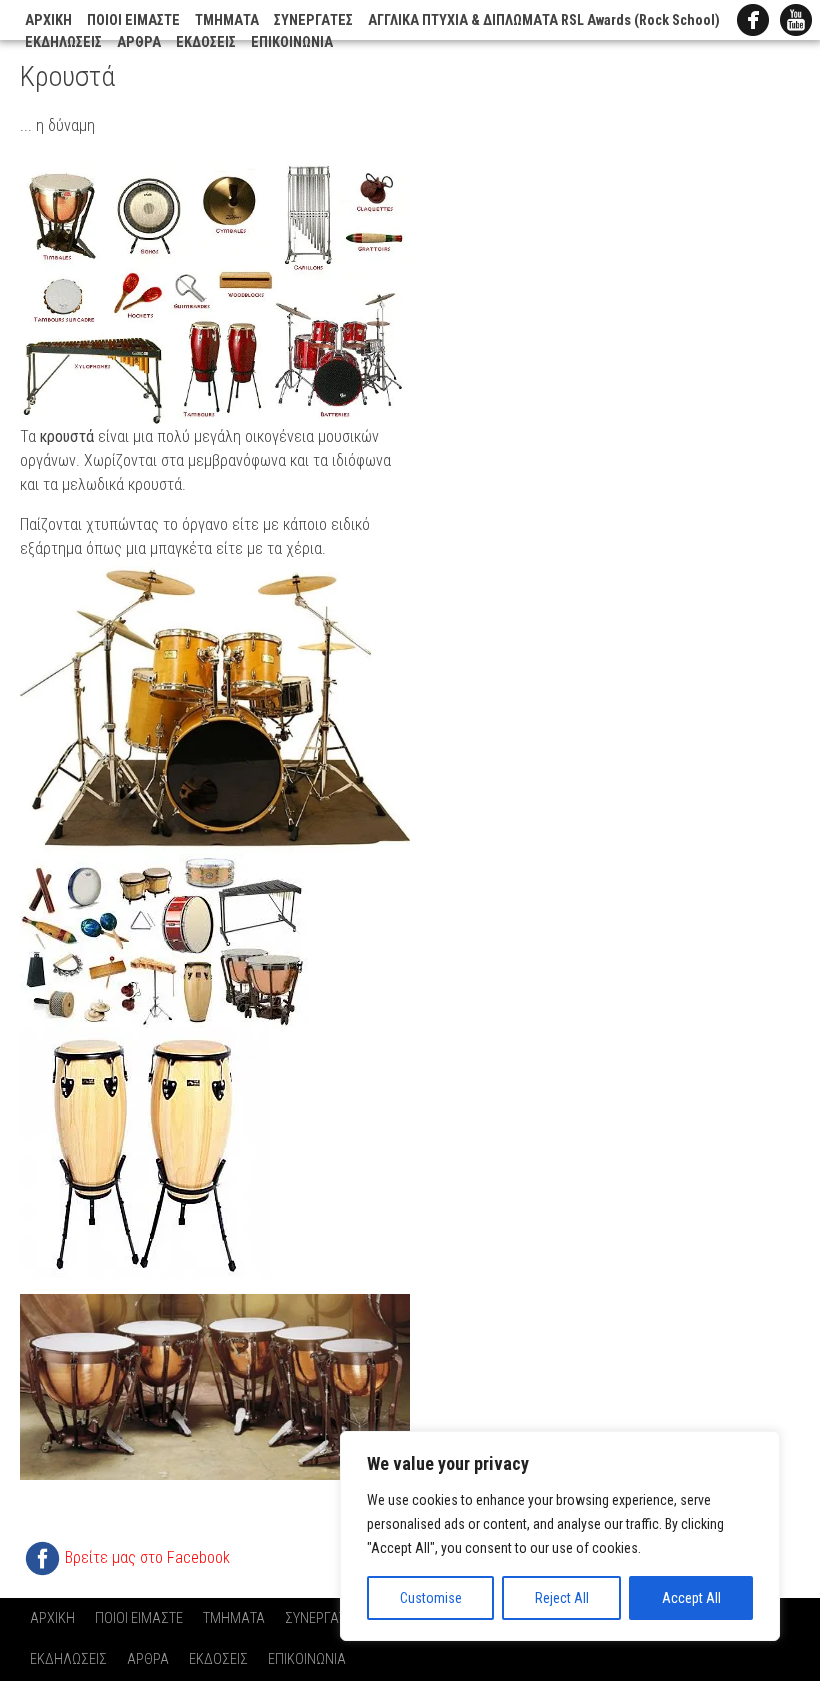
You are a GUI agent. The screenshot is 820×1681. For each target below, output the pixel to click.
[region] (560, 1536)
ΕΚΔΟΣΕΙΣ (206, 42)
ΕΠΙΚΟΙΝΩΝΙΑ (292, 42)
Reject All (562, 1598)
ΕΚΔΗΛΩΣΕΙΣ (63, 42)
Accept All (691, 1598)
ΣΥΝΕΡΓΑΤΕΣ (313, 20)
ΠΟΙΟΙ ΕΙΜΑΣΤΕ (133, 20)
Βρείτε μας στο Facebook (147, 1557)
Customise (431, 1598)
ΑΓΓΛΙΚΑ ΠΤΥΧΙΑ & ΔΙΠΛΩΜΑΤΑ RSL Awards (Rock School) (544, 20)
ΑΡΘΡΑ (139, 42)
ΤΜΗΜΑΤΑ (227, 20)
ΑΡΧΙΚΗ (48, 20)
